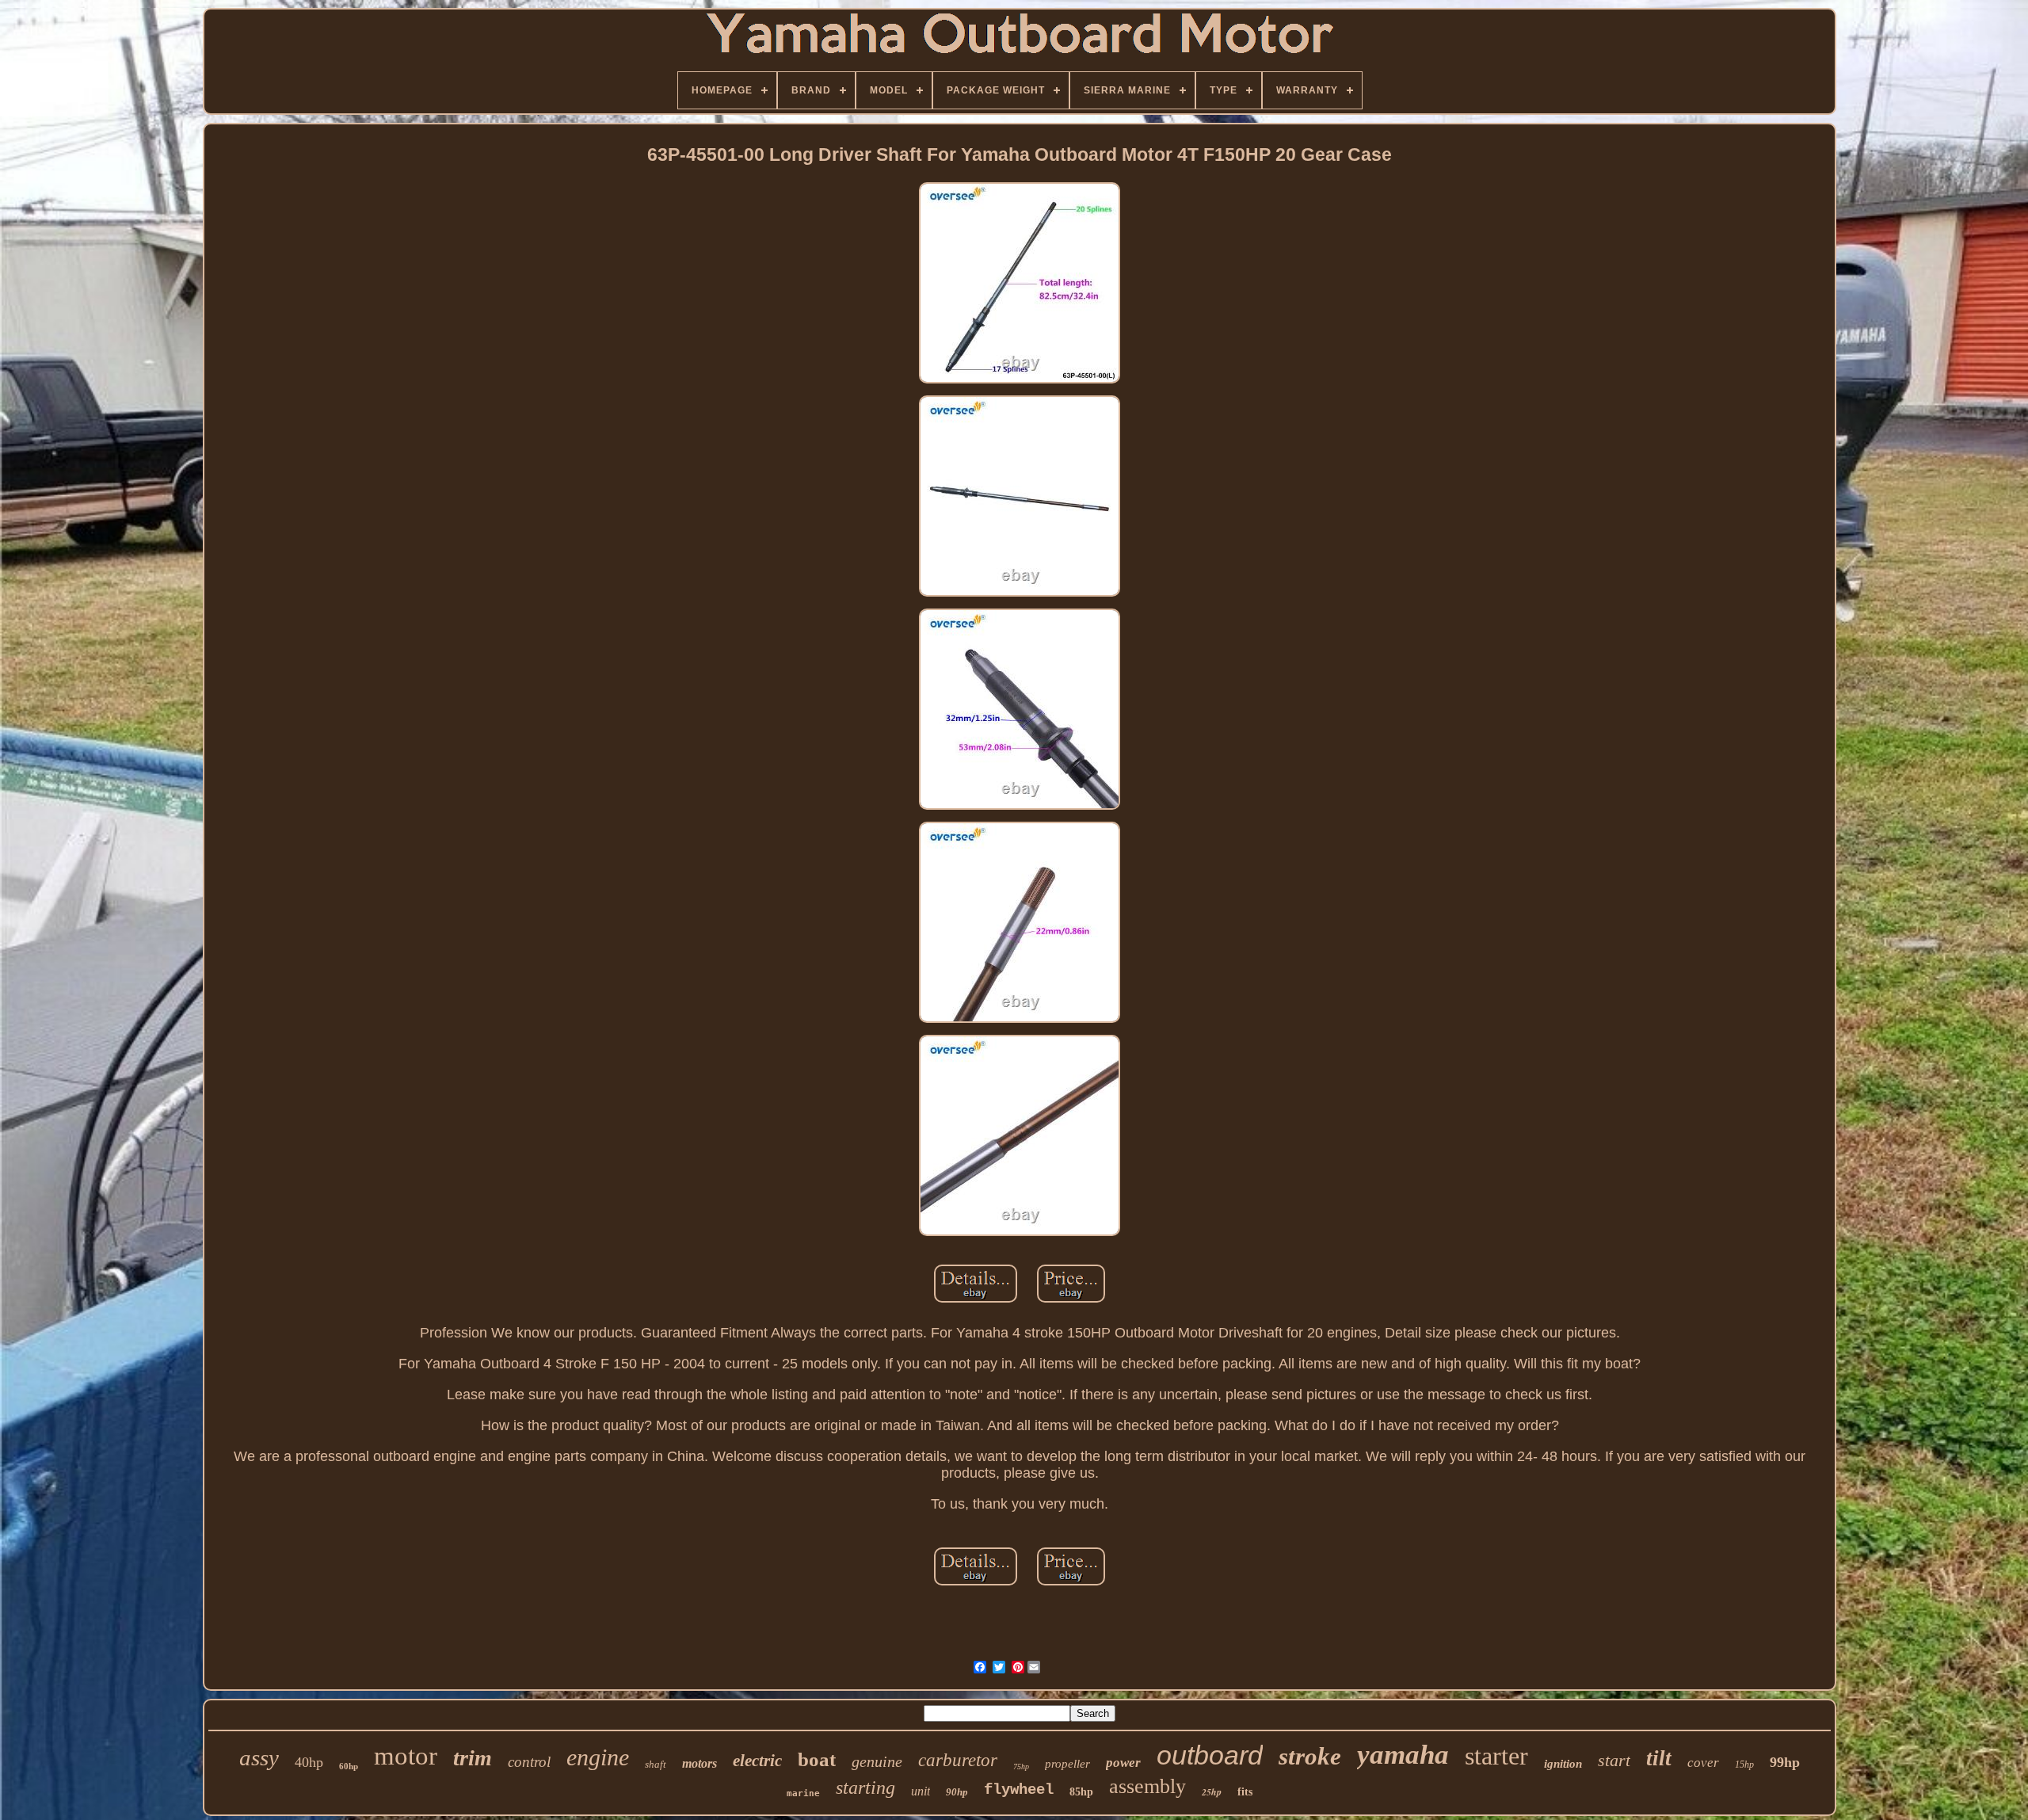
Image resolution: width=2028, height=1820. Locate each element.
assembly (1147, 1786)
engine (598, 1757)
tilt (1659, 1758)
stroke (1310, 1756)
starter (1496, 1756)
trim (473, 1758)
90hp (957, 1792)
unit (921, 1791)
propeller (1067, 1764)
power (1123, 1763)
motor (406, 1756)
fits (1245, 1792)
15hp (1744, 1765)
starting (865, 1788)
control (529, 1762)
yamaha (1403, 1755)
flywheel (1019, 1790)
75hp (1021, 1767)
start (1614, 1760)
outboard (1210, 1755)
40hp (309, 1762)
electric (757, 1761)
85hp (1081, 1792)
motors (700, 1763)
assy (259, 1757)
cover (1703, 1763)
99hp (1785, 1762)
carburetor (958, 1760)
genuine (877, 1761)
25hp (1212, 1792)
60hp (349, 1766)
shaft (656, 1764)
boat (817, 1759)
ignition (1563, 1764)
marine (803, 1793)
